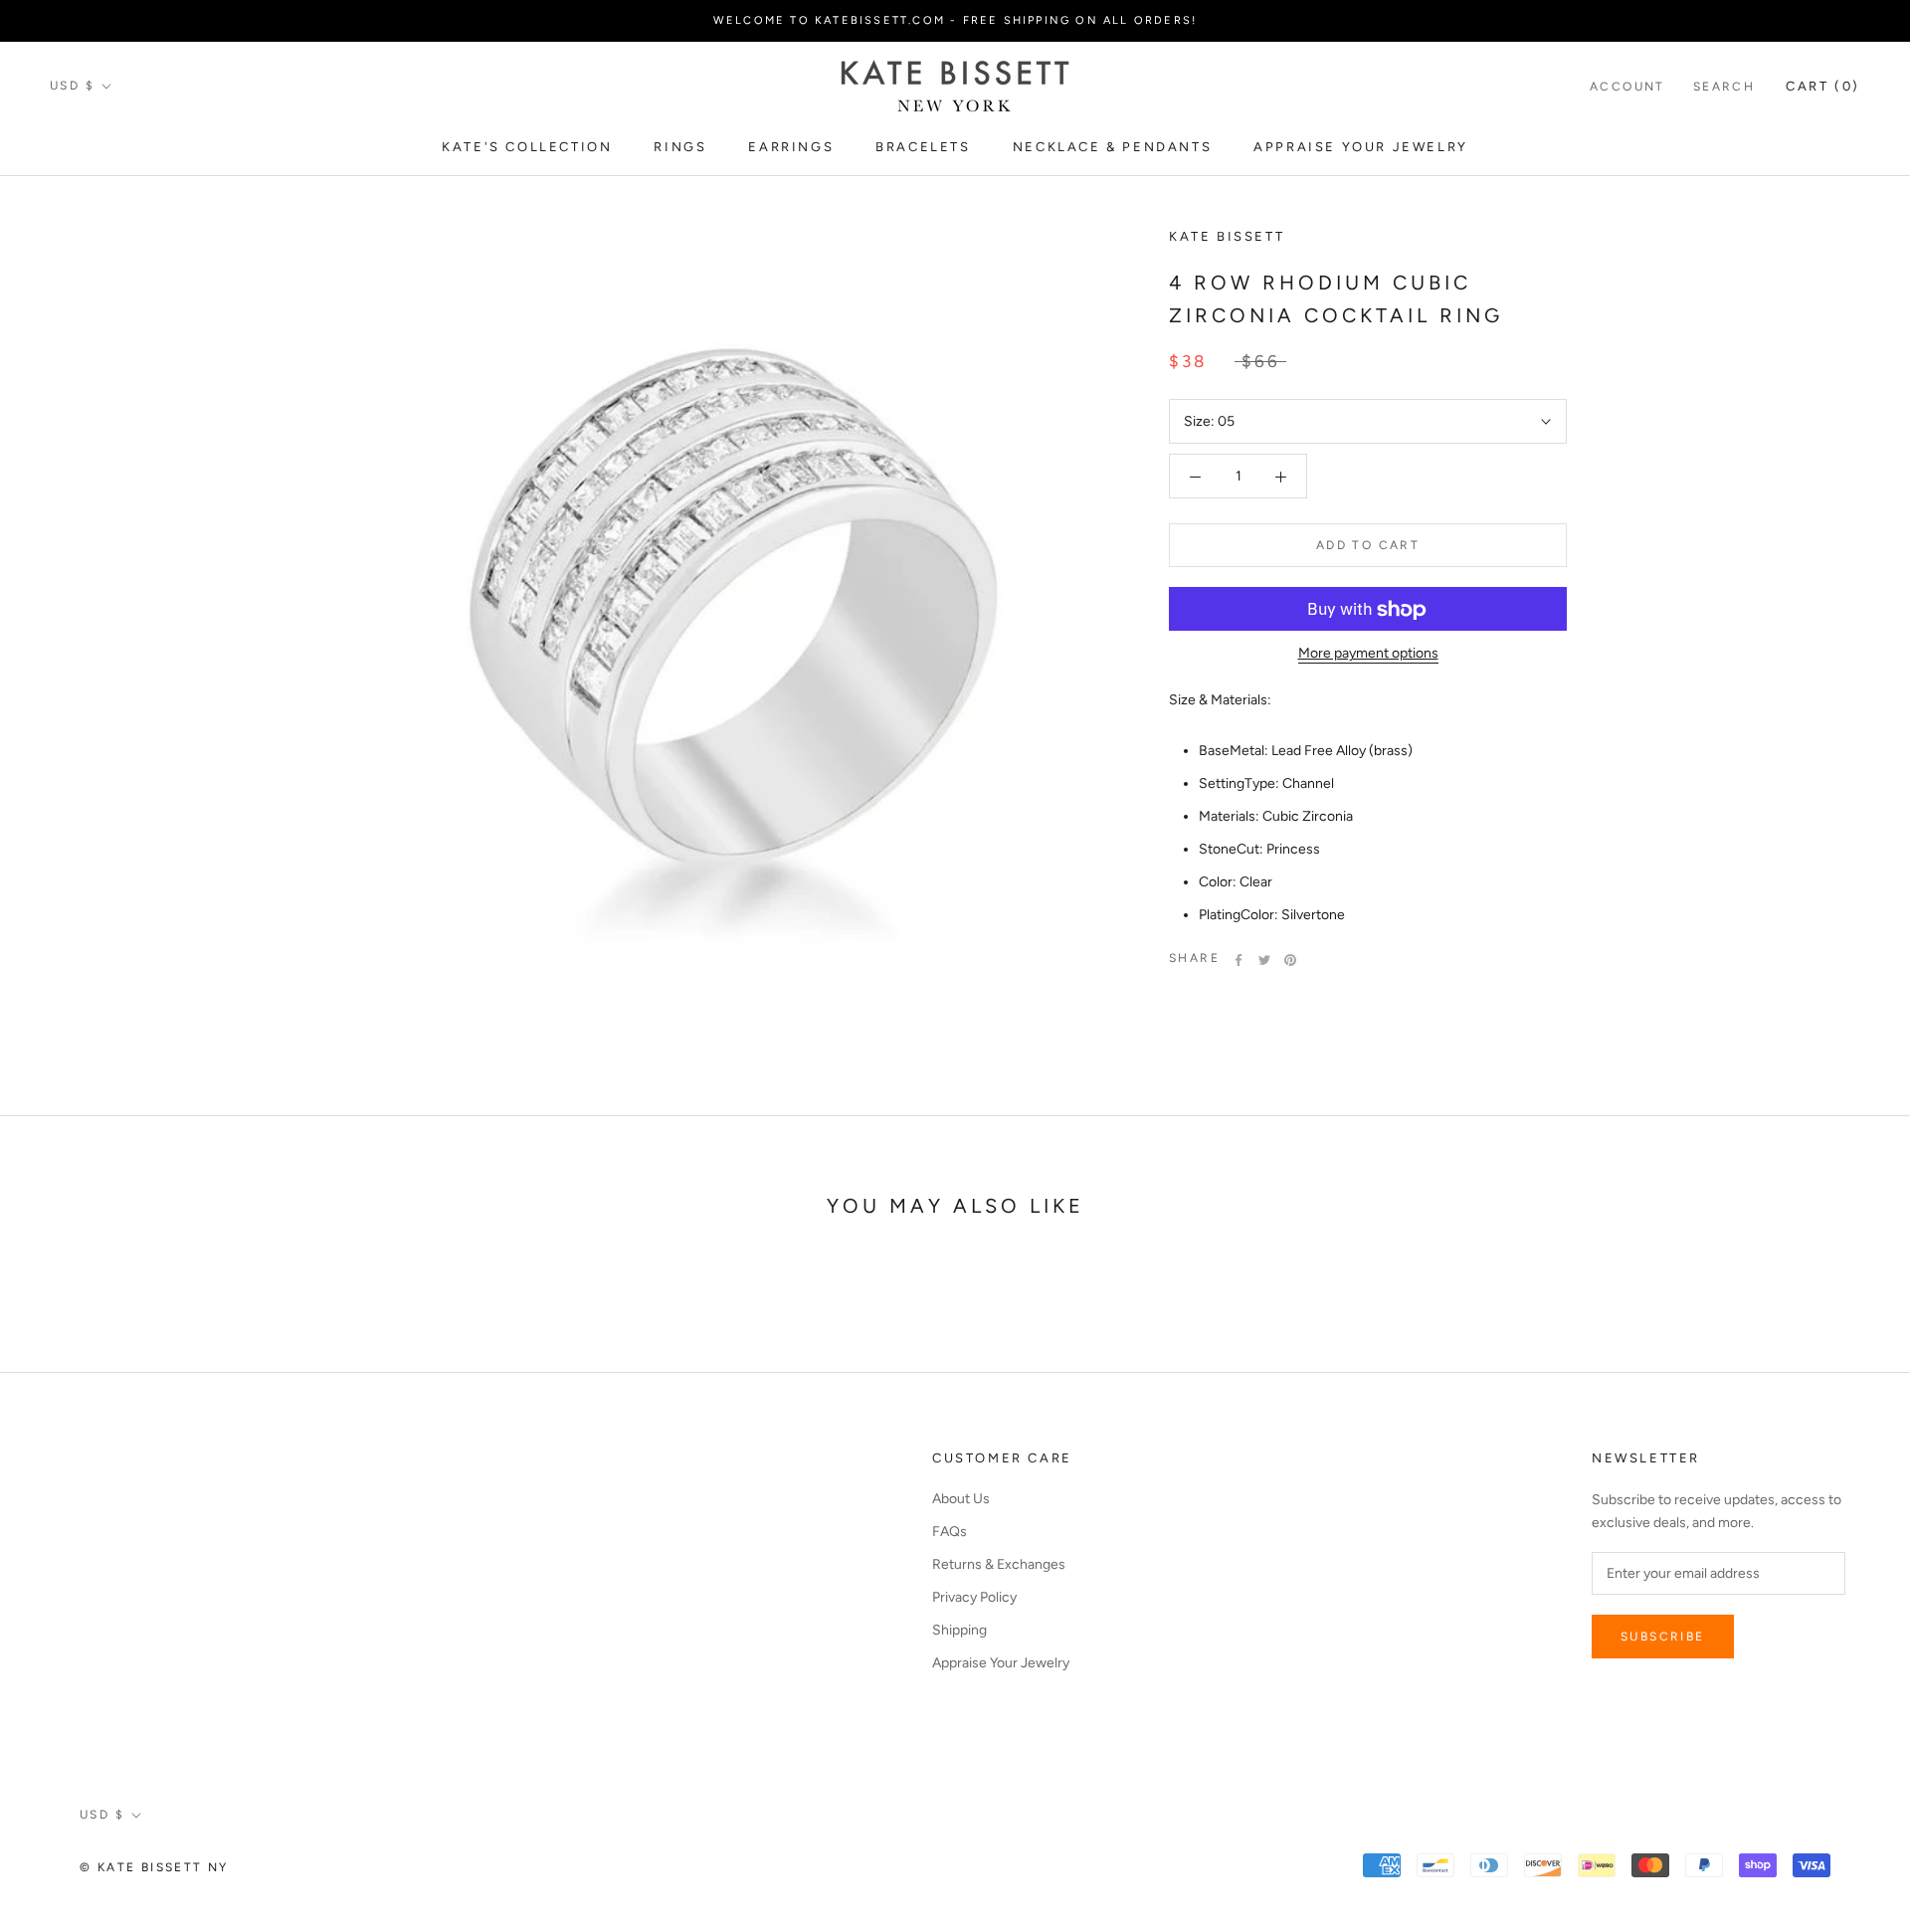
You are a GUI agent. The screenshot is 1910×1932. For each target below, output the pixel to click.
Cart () (1823, 86)
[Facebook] (1239, 960)
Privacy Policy (974, 1597)
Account (1627, 87)
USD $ (72, 86)
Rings (680, 147)
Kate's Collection (527, 147)
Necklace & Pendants (1112, 147)
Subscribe (1663, 1637)
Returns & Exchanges (999, 1564)
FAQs (950, 1532)
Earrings (791, 147)
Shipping (959, 1630)
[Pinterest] (1290, 960)
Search (1724, 87)
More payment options (1368, 654)
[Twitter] (1264, 960)
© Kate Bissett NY (154, 1867)
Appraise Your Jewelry (1361, 147)
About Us (961, 1499)
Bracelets (923, 147)
